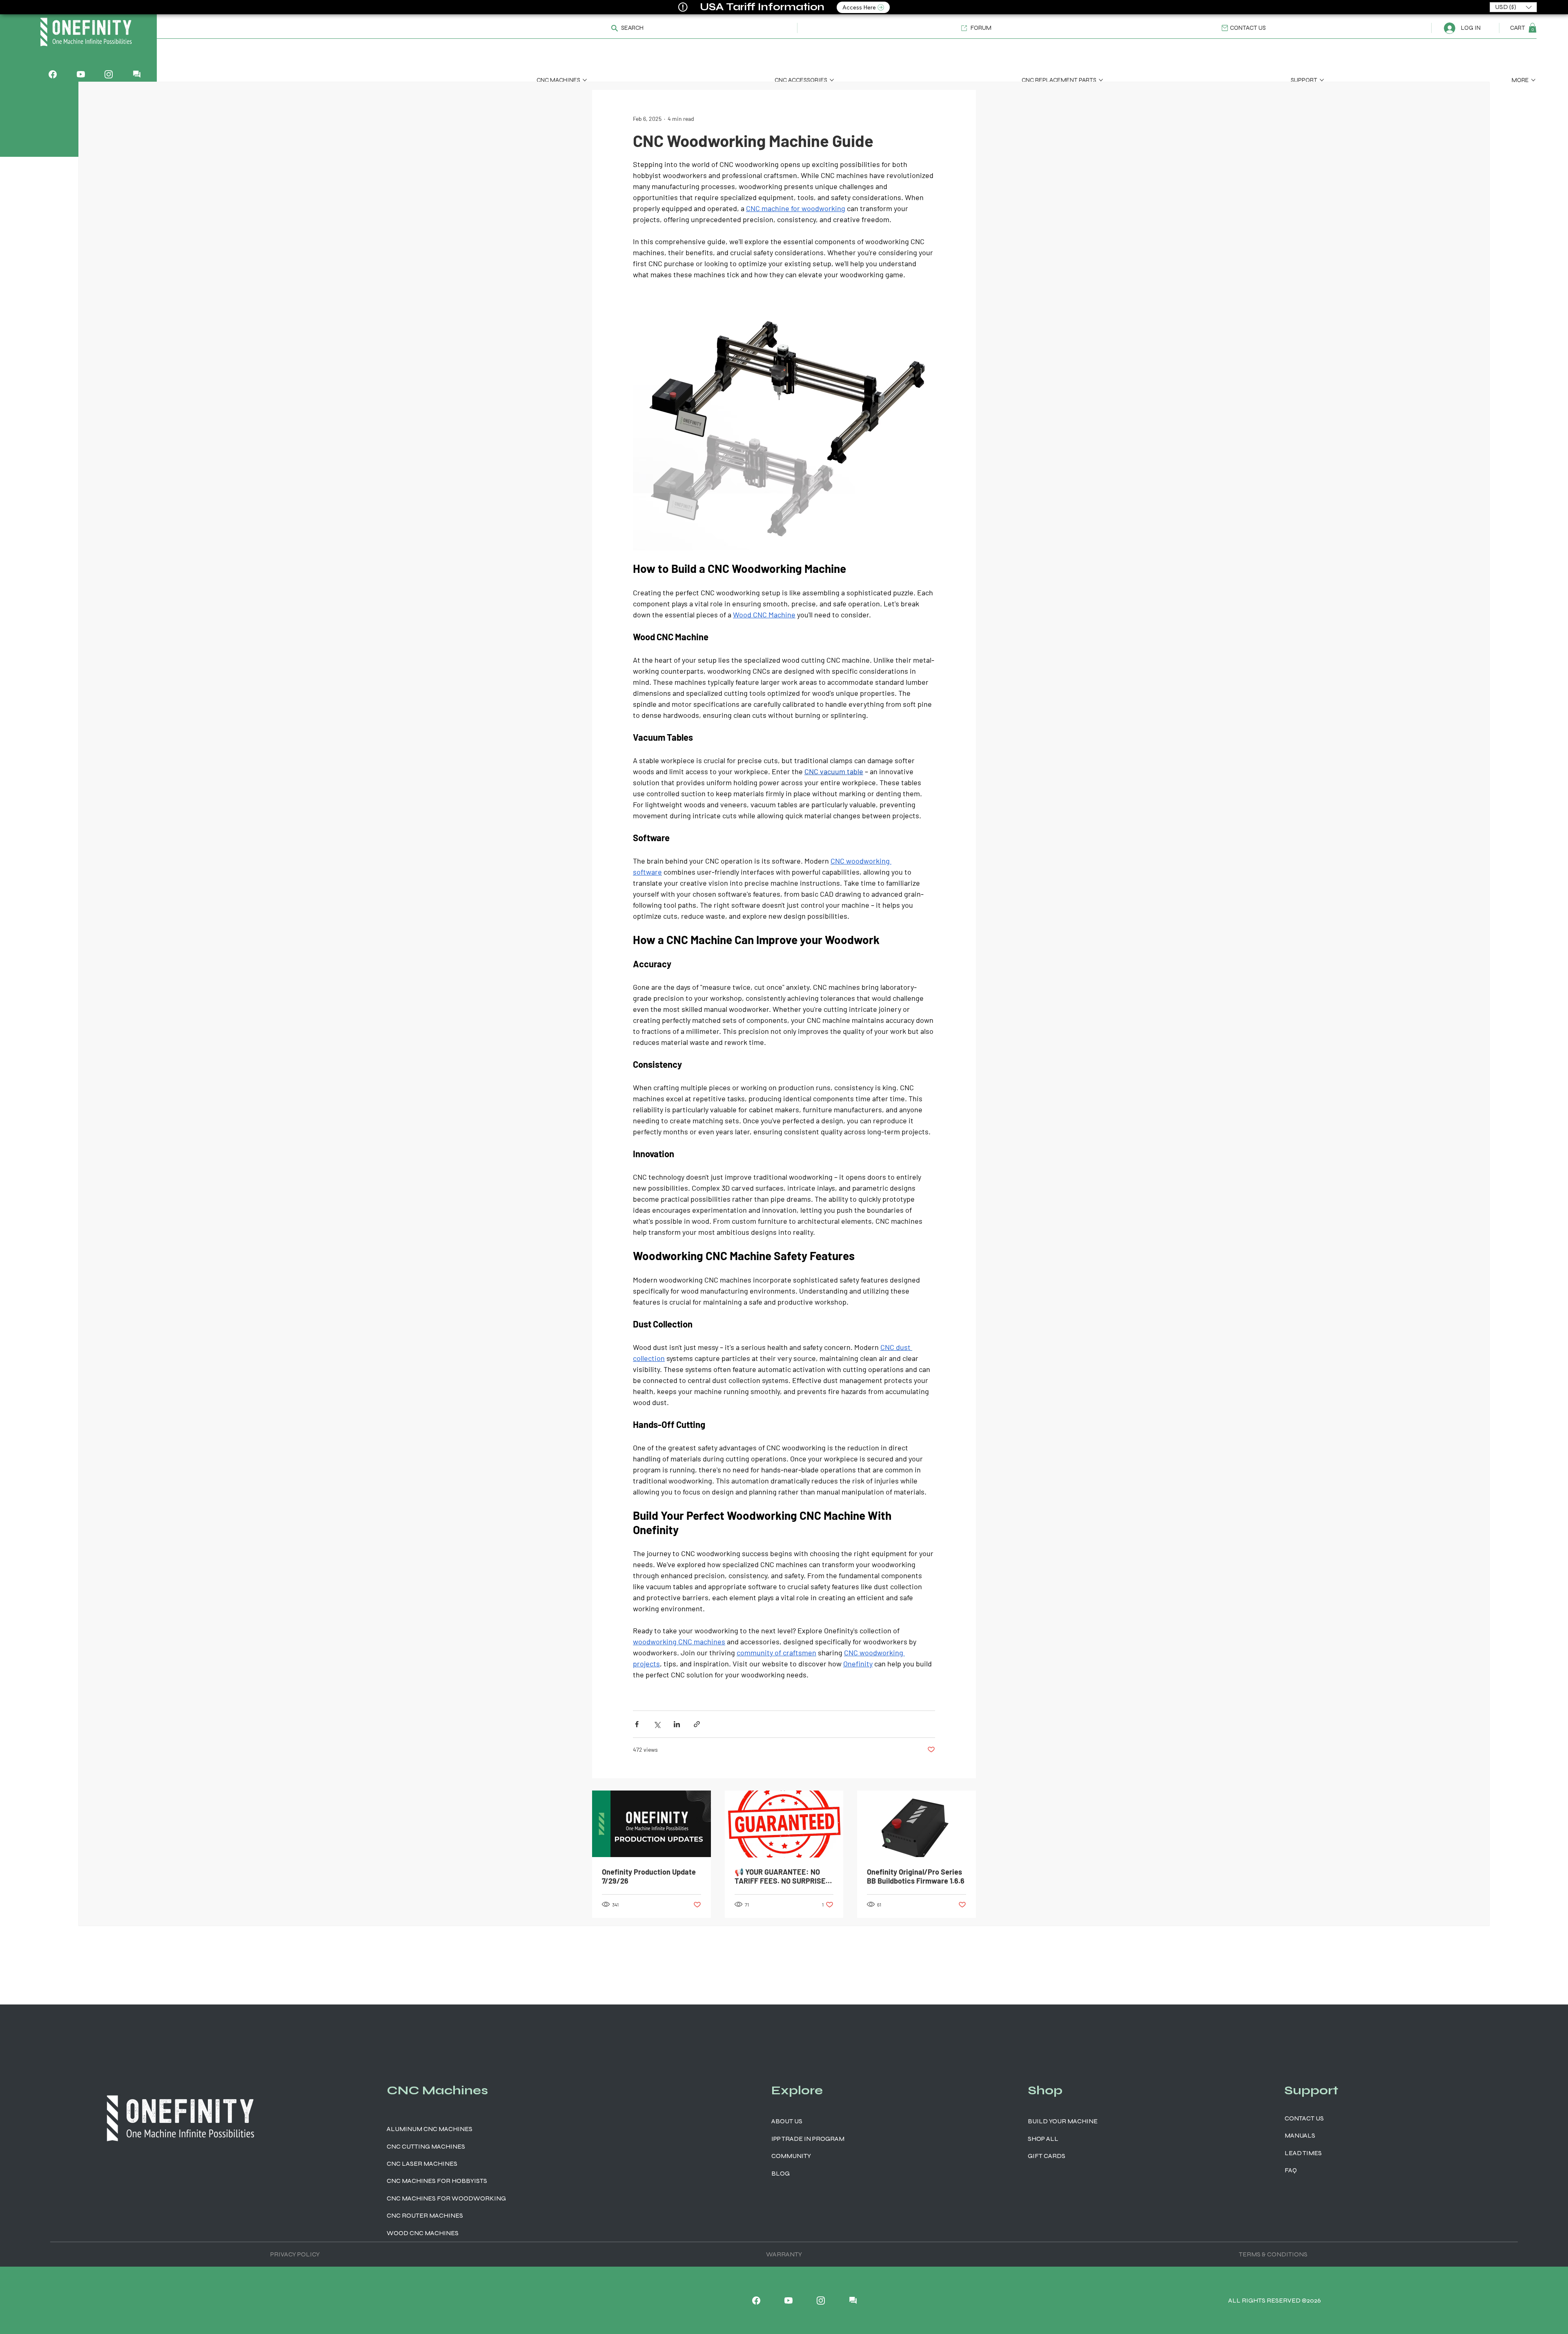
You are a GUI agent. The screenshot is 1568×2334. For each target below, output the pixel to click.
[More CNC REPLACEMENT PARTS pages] (1101, 80)
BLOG (781, 2173)
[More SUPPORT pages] (1322, 80)
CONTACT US (1304, 2118)
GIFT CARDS (1047, 2156)
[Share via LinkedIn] (677, 1724)
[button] (623, 28)
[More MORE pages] (1533, 80)
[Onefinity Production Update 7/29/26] (651, 1824)
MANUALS (1300, 2135)
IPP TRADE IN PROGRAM (808, 2139)
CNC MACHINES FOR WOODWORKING (446, 2198)
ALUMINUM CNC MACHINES (430, 2129)
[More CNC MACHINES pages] (585, 80)
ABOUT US (787, 2121)
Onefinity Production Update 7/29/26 (649, 1876)
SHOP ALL (1043, 2139)
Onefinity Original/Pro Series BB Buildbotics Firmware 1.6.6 (916, 1876)
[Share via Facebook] (637, 1724)
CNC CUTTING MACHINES (426, 2146)
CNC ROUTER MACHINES (425, 2215)
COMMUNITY (791, 2156)
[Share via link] (697, 1724)
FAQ (1291, 2170)
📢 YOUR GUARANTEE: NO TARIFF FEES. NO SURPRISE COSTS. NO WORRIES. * (780, 1876)
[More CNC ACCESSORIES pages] (832, 80)
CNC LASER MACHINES (422, 2164)
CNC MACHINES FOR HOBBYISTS (437, 2181)
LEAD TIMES (1303, 2153)
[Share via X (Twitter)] (657, 1724)
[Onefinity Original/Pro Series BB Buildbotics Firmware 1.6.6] (917, 1824)
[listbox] (1513, 7)
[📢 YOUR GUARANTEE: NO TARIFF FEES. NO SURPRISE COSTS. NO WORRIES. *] (784, 1824)
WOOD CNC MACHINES (423, 2233)
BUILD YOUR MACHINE (1063, 2121)
